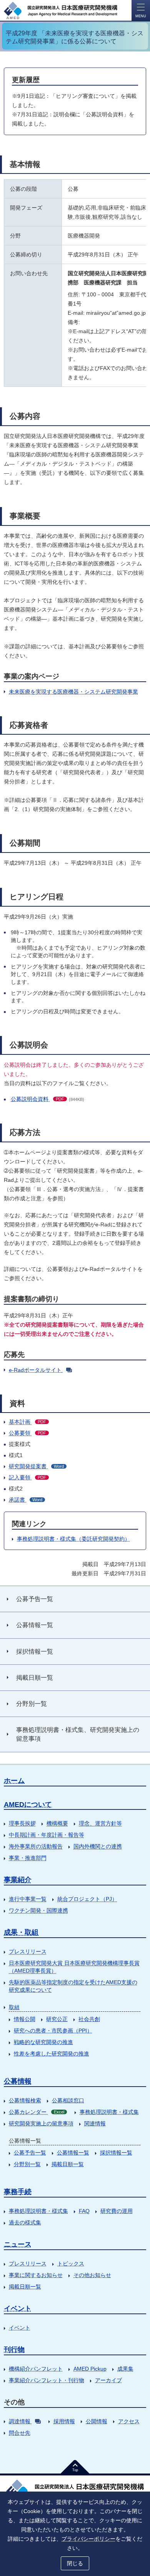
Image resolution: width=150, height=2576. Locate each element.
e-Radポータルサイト (35, 1370)
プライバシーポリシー (88, 2539)
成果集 (125, 2369)
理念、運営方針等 (100, 1823)
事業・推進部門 (28, 1858)
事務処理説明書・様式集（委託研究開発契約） (73, 1539)
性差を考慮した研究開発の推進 (52, 2054)
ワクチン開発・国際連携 (38, 1910)
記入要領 (27, 1477)
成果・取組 (21, 1932)
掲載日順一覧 (68, 2164)
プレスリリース (28, 1951)
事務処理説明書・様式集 (109, 2112)
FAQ (84, 2211)
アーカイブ (108, 2380)
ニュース (18, 2244)
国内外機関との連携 (98, 1846)
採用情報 (64, 2421)
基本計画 (27, 1422)
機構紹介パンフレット (36, 2369)
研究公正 (57, 2019)
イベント (18, 2308)
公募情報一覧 (73, 2153)
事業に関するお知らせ (36, 2275)
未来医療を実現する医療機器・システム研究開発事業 (73, 692)
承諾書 (26, 1500)
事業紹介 (18, 1880)
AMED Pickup (90, 2369)
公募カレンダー (37, 2112)
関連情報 (95, 2123)
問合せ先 (20, 2433)
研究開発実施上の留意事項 (41, 2123)
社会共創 (89, 2019)
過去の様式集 (25, 2222)
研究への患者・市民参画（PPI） (53, 2031)
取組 (14, 2007)
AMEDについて (28, 1804)
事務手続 (18, 2192)
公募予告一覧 (30, 2153)
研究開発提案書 (36, 1466)
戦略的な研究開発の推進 (43, 2042)
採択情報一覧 (116, 2153)
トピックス (71, 2264)
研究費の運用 (117, 2211)
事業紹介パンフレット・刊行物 (47, 2380)
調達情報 (20, 2421)
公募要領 (27, 1433)
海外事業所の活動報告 (36, 1846)
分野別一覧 (27, 2164)
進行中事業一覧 (28, 1899)
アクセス (129, 2421)
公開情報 (97, 2421)
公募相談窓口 (68, 2100)
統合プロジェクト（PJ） (87, 1899)
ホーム (14, 1781)
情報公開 (25, 2019)
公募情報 (18, 2081)
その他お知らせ (92, 2275)
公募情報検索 (25, 2100)
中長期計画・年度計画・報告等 (47, 1835)
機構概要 (57, 1823)
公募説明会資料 (37, 1099)
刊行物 (14, 2350)
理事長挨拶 (22, 1823)
